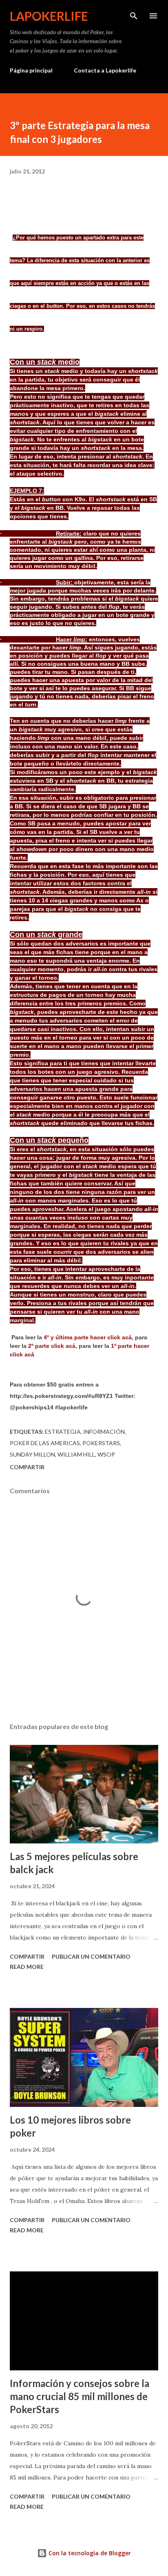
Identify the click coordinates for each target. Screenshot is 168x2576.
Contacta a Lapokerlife (105, 70)
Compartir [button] (27, 1467)
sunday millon (32, 1454)
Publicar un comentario (91, 1956)
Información (104, 1432)
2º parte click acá (52, 1346)
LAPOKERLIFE (49, 16)
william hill (76, 1454)
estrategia (63, 1432)
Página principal (31, 70)
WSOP (106, 1454)
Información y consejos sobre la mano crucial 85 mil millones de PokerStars (80, 2396)
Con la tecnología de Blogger (89, 2553)
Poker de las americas (45, 1443)
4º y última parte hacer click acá (88, 1337)
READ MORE (27, 1967)
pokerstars (101, 1443)
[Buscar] (134, 15)
